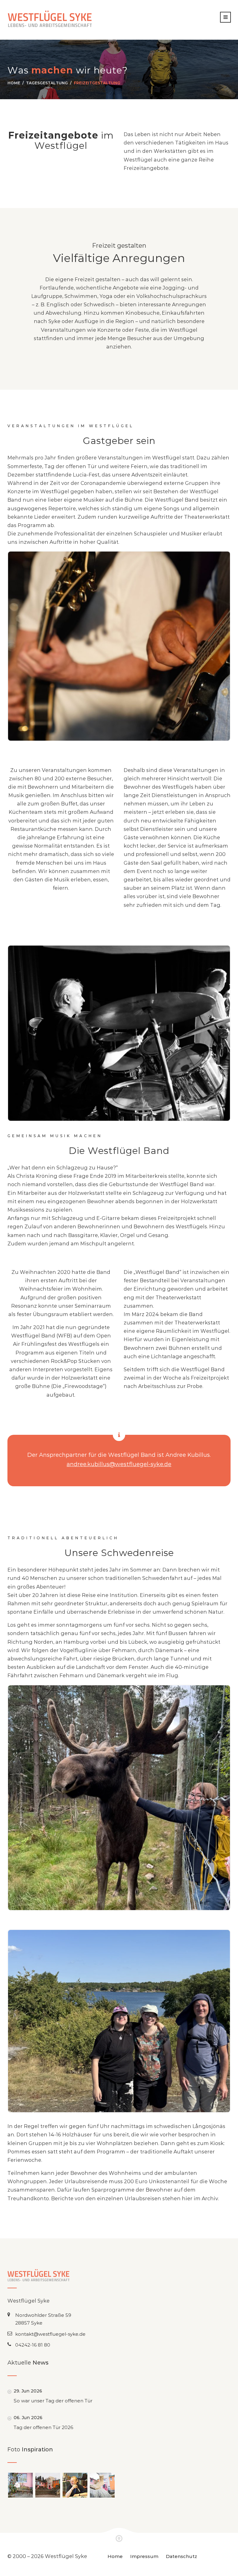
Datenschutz (181, 2556)
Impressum (144, 2556)
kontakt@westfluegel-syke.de (50, 2334)
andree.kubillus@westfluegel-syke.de (119, 1464)
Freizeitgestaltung (97, 83)
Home (14, 83)
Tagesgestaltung (47, 83)
